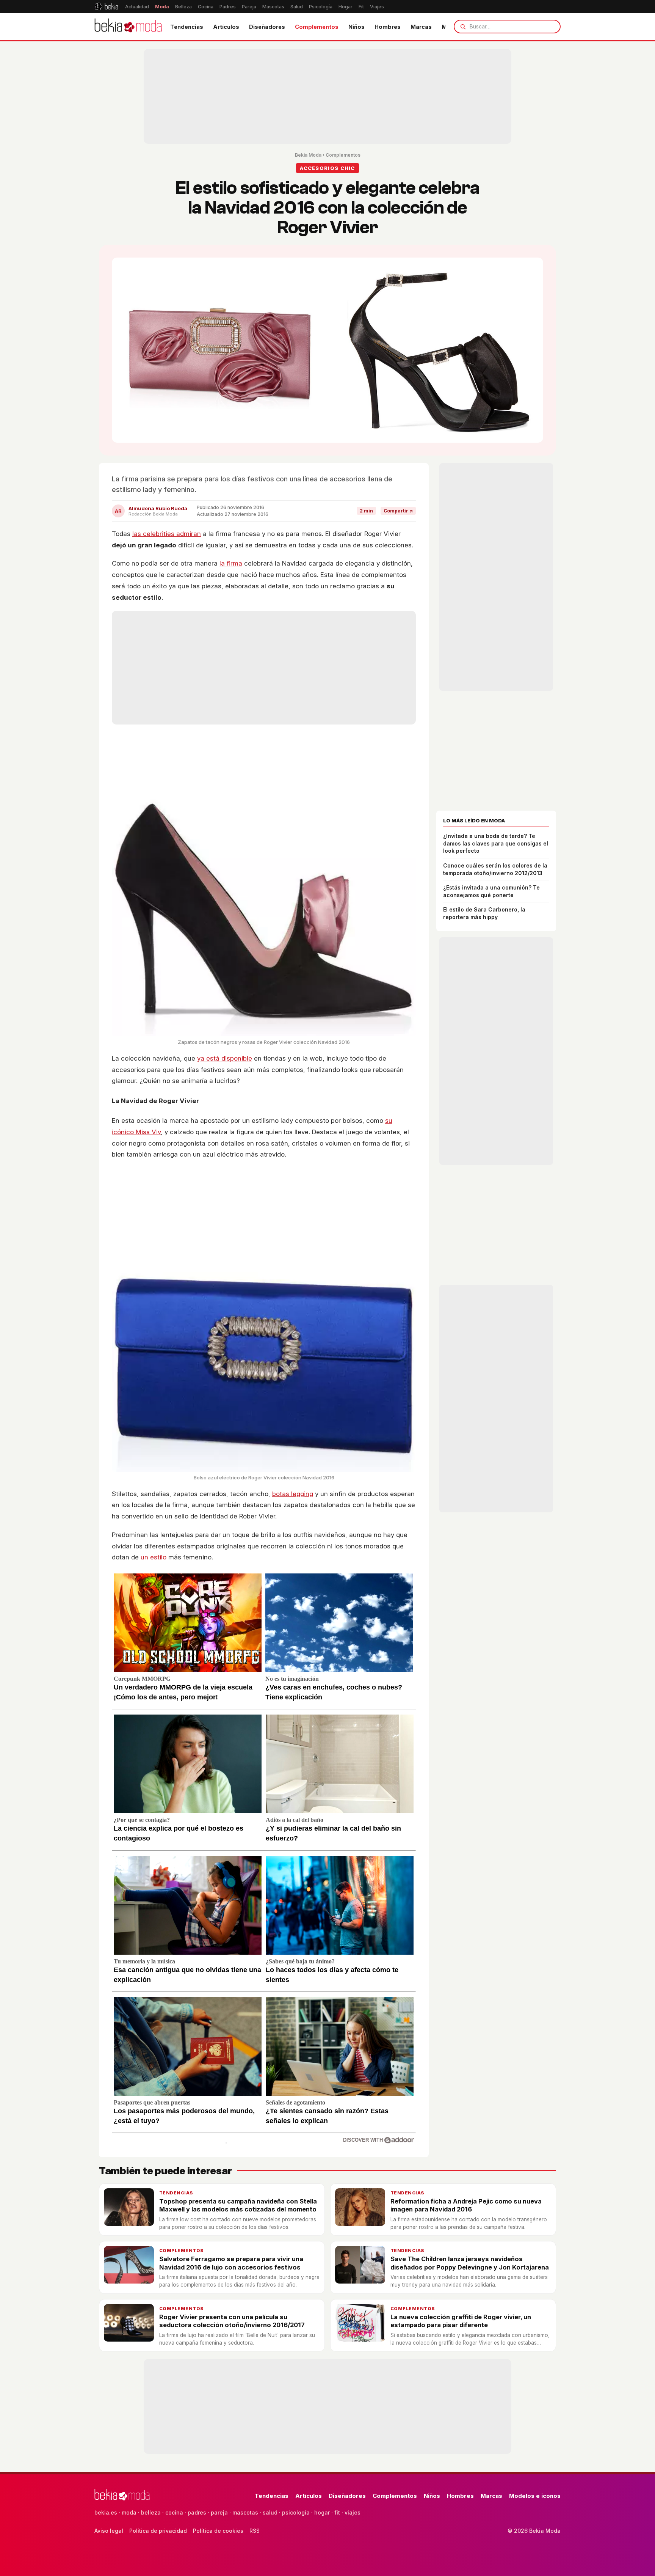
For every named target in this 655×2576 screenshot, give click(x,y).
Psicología (321, 7)
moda (129, 2512)
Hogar (346, 7)
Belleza (183, 7)
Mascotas (273, 7)
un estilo (154, 1557)
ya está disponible (225, 1058)
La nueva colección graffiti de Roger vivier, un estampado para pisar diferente (461, 2321)
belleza (151, 2512)
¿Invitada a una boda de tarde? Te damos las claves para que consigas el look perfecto (496, 843)
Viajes (377, 7)
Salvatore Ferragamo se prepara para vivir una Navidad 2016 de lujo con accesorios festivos (231, 2263)
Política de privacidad (158, 2531)
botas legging (293, 1494)
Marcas (421, 27)
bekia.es (106, 2512)
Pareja (249, 7)
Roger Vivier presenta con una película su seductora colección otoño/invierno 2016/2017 (232, 2321)
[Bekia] (106, 6)
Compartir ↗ (398, 511)
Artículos (226, 27)
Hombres (388, 27)
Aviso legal (109, 2531)
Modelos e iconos (535, 2496)
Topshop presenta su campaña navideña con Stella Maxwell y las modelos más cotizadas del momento (238, 2205)
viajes (353, 2512)
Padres (228, 7)
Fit (361, 7)
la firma (231, 563)
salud (270, 2512)
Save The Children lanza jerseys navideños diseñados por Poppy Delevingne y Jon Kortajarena (470, 2263)
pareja (219, 2512)
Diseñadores (267, 27)
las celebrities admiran (167, 534)
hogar (322, 2512)
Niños (356, 27)
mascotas (245, 2512)
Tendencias (187, 27)
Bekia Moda (308, 155)
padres (197, 2512)
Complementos (317, 27)
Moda (162, 7)
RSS (255, 2531)
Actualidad (137, 7)
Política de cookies (218, 2531)
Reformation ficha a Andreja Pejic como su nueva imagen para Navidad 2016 (466, 2205)
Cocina (206, 7)
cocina (174, 2512)
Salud (297, 7)
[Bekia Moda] (128, 27)
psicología (296, 2512)
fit (337, 2512)
